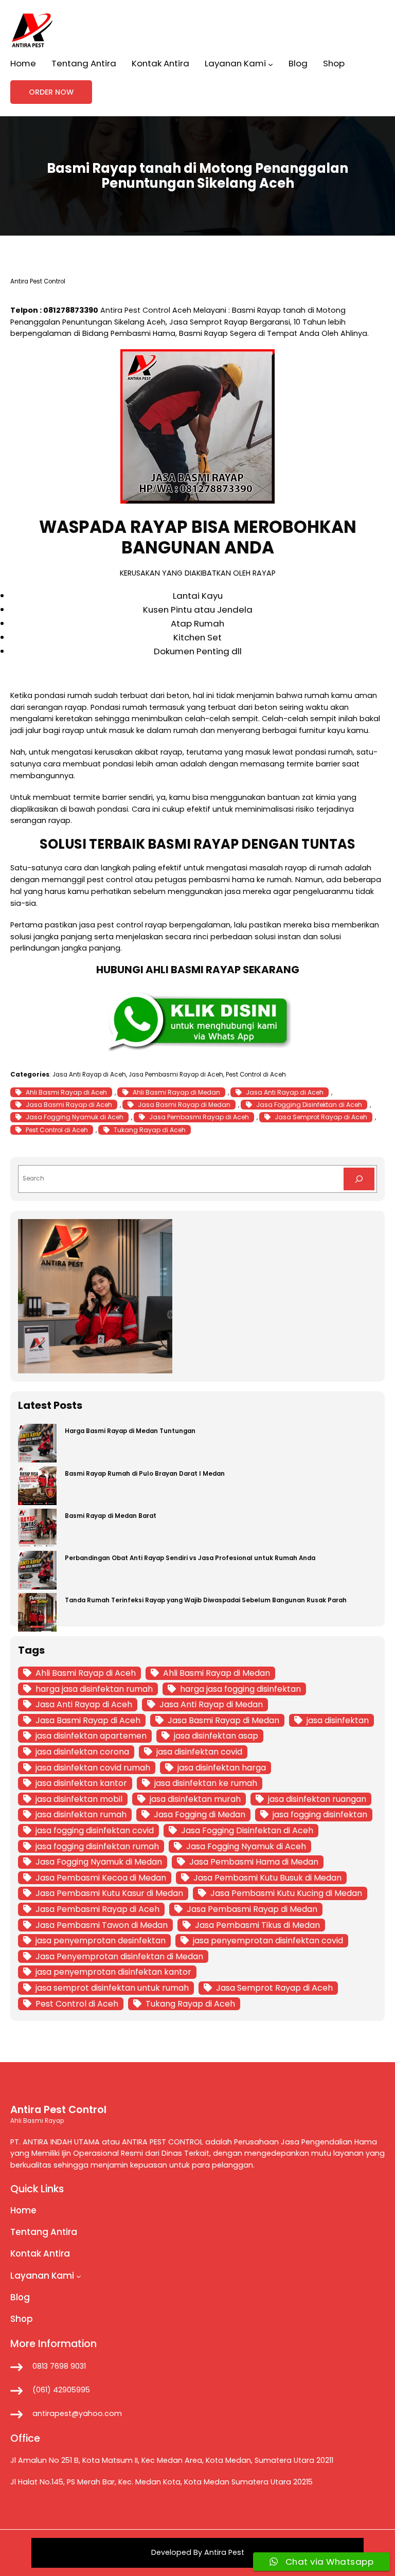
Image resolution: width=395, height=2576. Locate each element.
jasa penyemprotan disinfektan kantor (113, 1972)
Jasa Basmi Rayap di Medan (184, 1105)
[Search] (359, 1179)
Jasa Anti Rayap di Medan (211, 1704)
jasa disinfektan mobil (79, 1799)
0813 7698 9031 (59, 2366)
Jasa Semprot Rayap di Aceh (321, 1117)
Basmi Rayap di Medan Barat (111, 1516)
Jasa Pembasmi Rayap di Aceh (176, 1075)
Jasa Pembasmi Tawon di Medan (102, 1925)
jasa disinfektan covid (199, 1752)
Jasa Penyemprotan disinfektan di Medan (119, 1956)
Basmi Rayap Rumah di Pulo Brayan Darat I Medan (145, 1474)
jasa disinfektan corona (82, 1752)
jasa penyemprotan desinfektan (101, 1940)
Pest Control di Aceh (256, 1075)
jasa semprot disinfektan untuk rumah (112, 1988)
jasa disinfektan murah (195, 1799)
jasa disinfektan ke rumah (206, 1783)
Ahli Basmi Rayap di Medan (176, 1092)
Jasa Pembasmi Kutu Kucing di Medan (286, 1893)
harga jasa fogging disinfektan (240, 1689)
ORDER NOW (51, 92)
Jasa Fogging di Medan (200, 1814)
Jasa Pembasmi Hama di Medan (254, 1862)
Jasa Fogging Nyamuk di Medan (99, 1862)
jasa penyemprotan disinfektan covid (268, 1940)
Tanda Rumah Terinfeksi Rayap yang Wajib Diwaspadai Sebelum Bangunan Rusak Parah (206, 1600)
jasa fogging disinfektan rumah (97, 1846)
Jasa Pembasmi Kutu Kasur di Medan (109, 1893)
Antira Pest (224, 2552)
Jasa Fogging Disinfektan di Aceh (309, 1105)
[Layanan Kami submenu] (271, 64)
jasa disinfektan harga (222, 1768)
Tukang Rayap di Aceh (150, 1130)
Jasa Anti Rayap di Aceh (89, 1075)
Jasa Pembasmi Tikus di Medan (257, 1925)
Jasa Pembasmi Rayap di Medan (252, 1909)
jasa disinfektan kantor (81, 1783)
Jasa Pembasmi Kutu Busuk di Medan (267, 1878)
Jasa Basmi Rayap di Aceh (69, 1105)
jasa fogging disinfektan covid (95, 1830)
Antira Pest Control (135, 310)
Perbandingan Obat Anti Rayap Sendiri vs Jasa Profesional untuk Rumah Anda (190, 1558)
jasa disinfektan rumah (81, 1814)
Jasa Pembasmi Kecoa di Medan (101, 1878)
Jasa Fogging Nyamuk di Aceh (75, 1117)
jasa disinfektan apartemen (91, 1736)
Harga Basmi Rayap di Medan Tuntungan (130, 1431)
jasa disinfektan (338, 1720)
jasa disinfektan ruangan (317, 1799)
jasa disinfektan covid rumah (93, 1768)
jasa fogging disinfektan (320, 1814)
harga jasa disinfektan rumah (94, 1689)
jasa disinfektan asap (216, 1736)
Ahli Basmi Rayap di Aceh (66, 1092)
